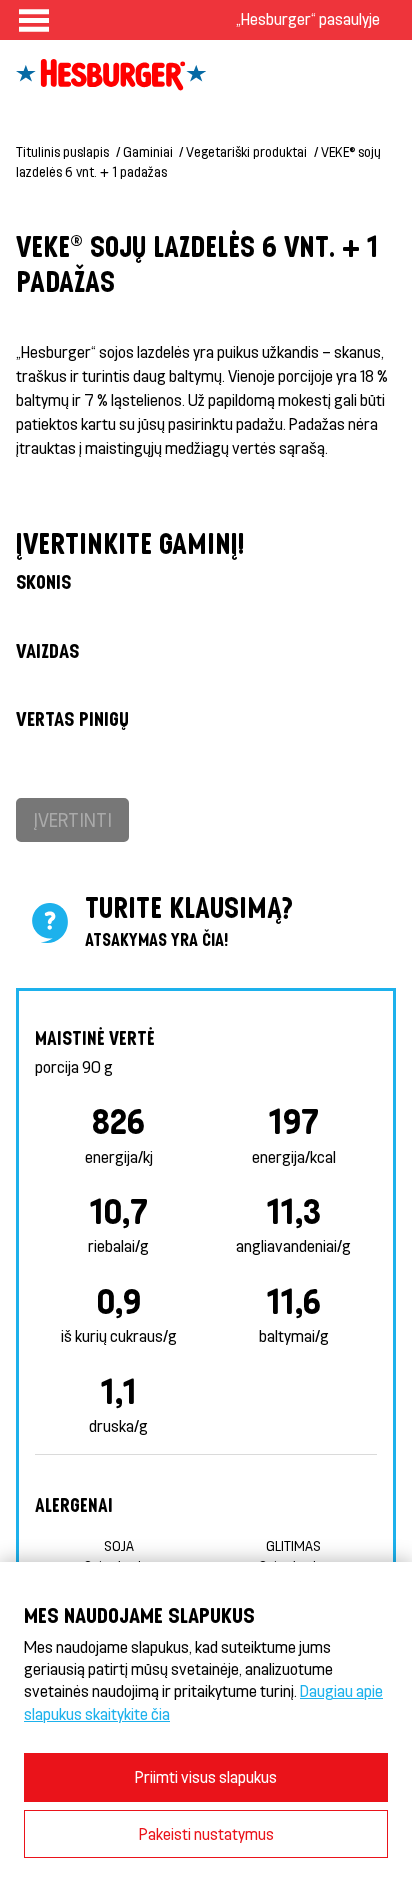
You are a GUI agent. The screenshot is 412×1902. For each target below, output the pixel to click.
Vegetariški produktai (246, 151)
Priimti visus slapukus (206, 1776)
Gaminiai (148, 151)
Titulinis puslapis (62, 151)
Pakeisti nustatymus (206, 1833)
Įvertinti (72, 819)
